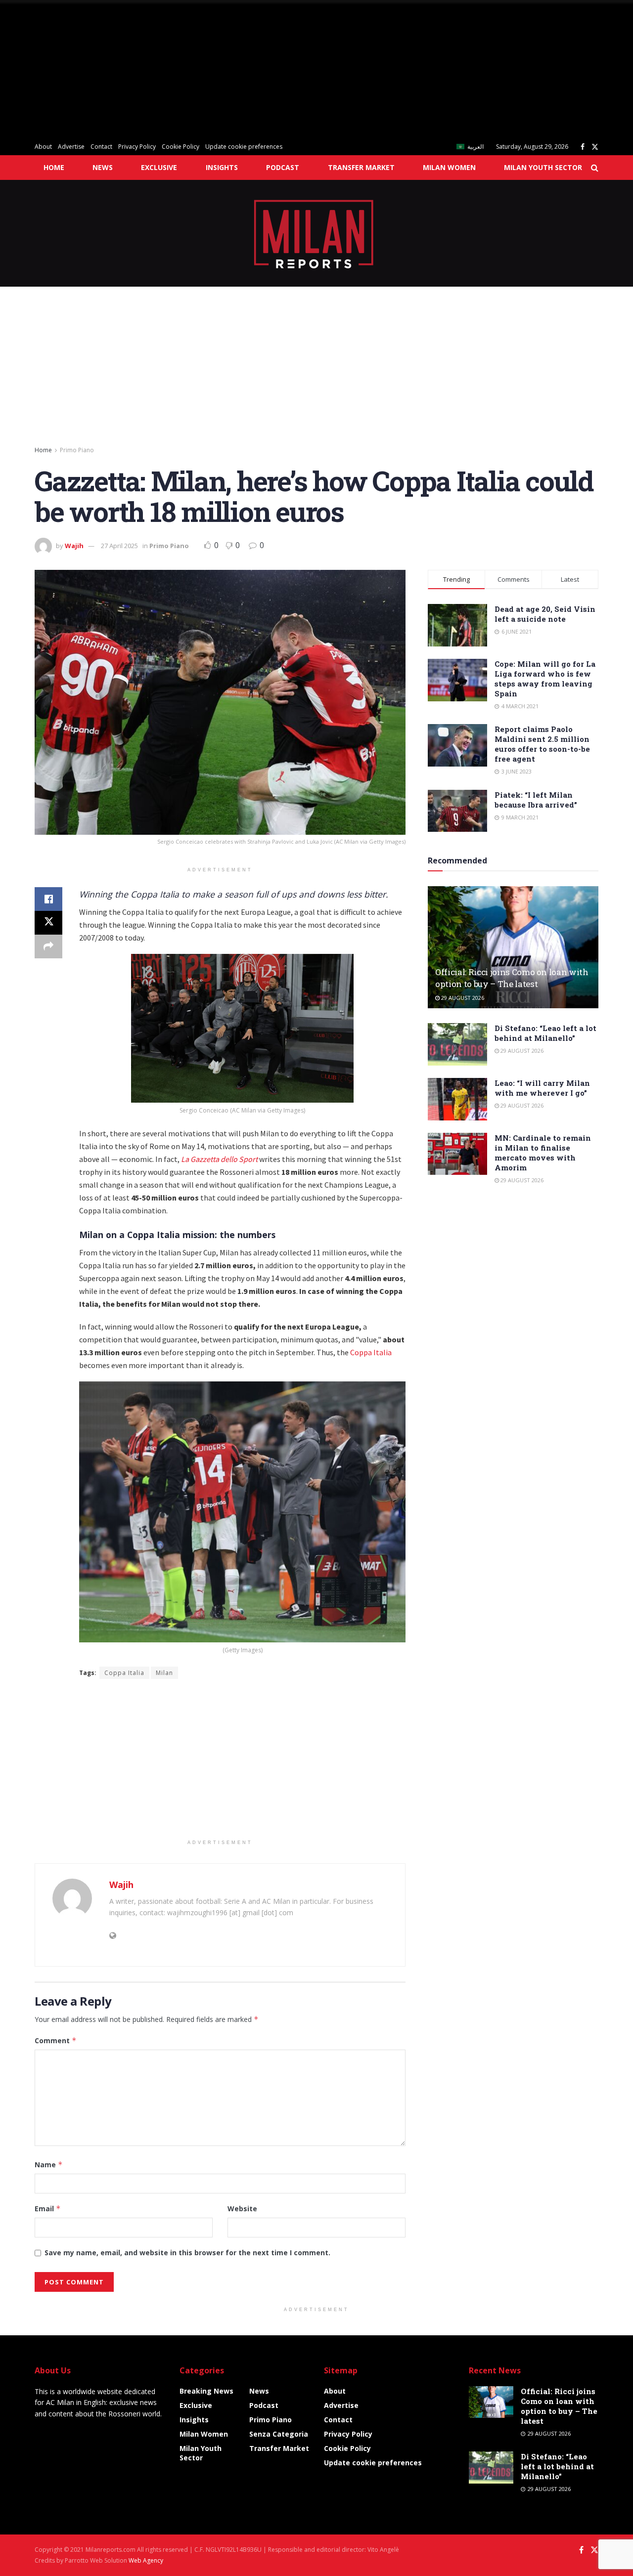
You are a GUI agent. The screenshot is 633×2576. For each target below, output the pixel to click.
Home (54, 167)
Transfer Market (361, 167)
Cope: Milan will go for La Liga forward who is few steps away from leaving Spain (545, 679)
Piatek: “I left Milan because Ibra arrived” (536, 800)
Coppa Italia (371, 1352)
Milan (164, 1673)
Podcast (283, 167)
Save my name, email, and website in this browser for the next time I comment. (187, 2253)
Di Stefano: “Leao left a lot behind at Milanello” (545, 1033)
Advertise (71, 147)
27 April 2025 (119, 546)
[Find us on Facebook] (583, 147)
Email (48, 2209)
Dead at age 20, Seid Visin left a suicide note (545, 614)
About (43, 147)
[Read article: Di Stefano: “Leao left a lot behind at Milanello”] (457, 1044)
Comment (56, 2040)
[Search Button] (595, 168)
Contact (101, 147)
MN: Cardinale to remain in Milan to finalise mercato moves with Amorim (543, 1153)
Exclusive (159, 167)
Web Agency (146, 2560)
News (103, 167)
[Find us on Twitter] (595, 147)
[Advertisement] (297, 69)
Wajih (74, 546)
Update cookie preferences (244, 147)
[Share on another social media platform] (48, 946)
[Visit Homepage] (317, 233)
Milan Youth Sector (543, 167)
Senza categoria (279, 2434)
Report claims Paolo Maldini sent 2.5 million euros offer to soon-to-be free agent (542, 744)
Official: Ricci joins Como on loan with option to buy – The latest (512, 978)
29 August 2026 (462, 998)
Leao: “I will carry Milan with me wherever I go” (542, 1088)
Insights (222, 167)
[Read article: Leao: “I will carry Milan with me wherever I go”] (457, 1099)
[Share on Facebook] (48, 899)
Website (242, 2209)
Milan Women (449, 167)
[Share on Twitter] (48, 923)
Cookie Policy (181, 147)
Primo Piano (77, 450)
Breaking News (206, 2391)
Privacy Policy (137, 147)
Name (49, 2165)
